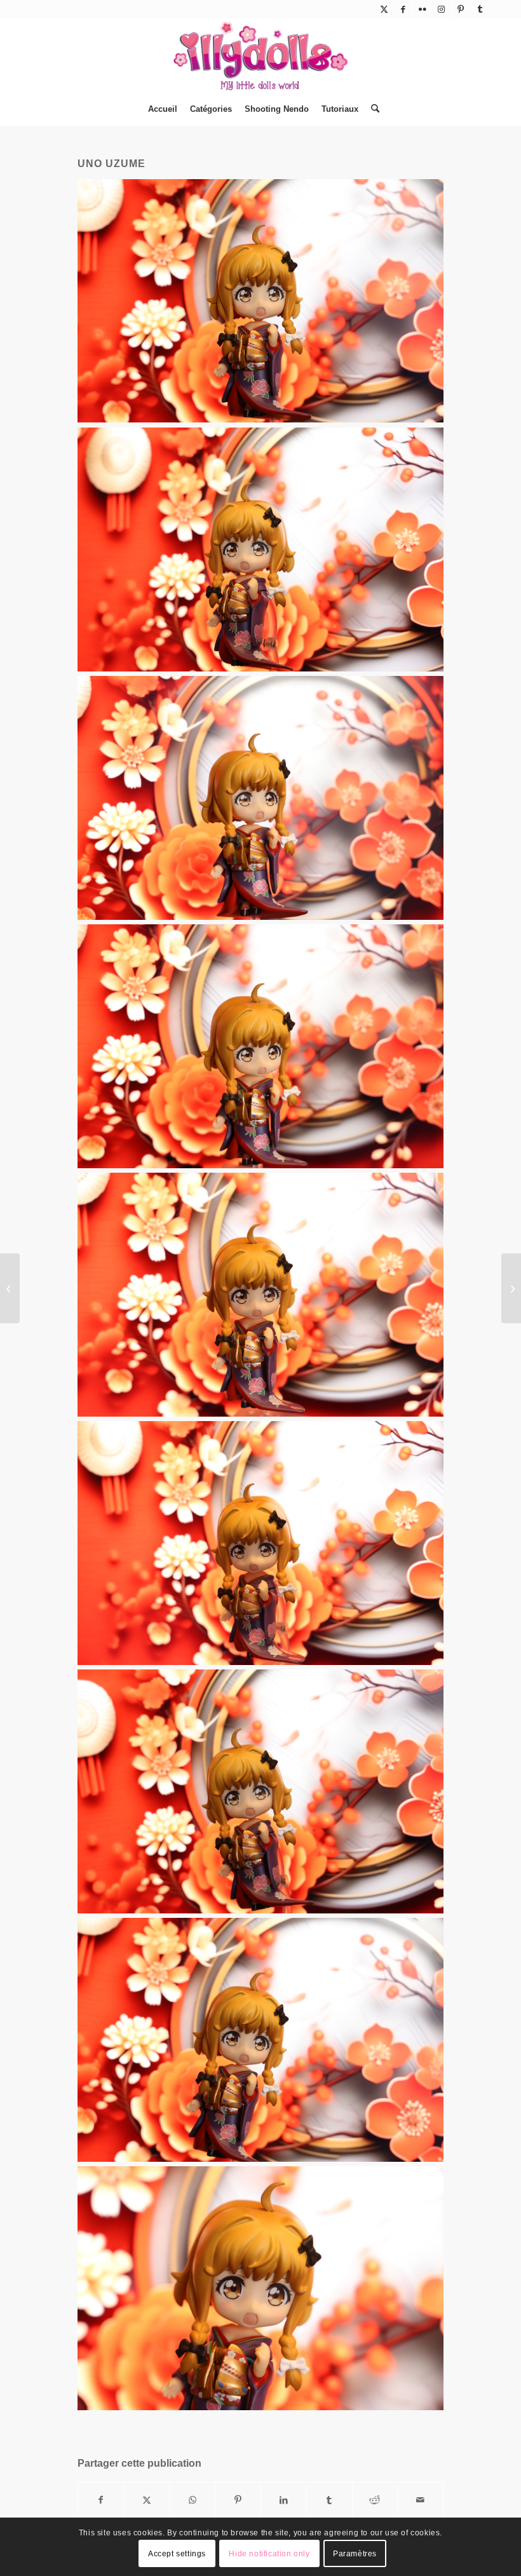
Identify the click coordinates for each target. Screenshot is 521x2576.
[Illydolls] (260, 56)
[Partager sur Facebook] (101, 2500)
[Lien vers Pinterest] (460, 10)
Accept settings (177, 2554)
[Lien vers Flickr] (422, 10)
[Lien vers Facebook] (403, 10)
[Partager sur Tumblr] (329, 2500)
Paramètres (355, 2554)
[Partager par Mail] (420, 2500)
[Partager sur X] (147, 2500)
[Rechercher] (372, 109)
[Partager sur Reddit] (375, 2500)
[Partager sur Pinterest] (238, 2500)
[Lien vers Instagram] (441, 10)
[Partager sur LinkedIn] (284, 2500)
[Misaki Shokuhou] (511, 1288)
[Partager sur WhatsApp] (193, 2500)
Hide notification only (269, 2554)
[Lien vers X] (384, 10)
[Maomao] (10, 1288)
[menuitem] (163, 109)
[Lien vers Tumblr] (480, 10)
